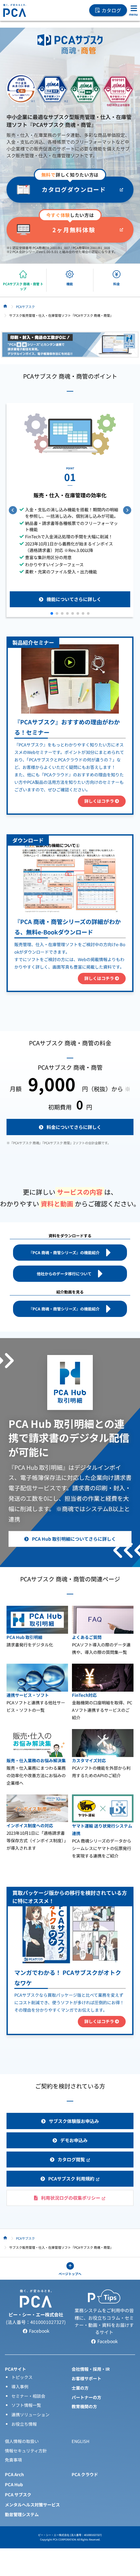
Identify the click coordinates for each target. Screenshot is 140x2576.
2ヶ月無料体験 (74, 230)
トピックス (22, 2377)
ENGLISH (80, 2441)
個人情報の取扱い (22, 2441)
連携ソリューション (30, 2415)
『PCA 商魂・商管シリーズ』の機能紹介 (64, 1252)
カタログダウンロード (74, 189)
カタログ (111, 10)
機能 (70, 284)
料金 (117, 284)
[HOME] (5, 306)
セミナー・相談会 (28, 2396)
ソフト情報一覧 (26, 2405)
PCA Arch (14, 2474)
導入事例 (20, 2387)
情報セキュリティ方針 (26, 2451)
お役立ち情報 (24, 2424)
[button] (52, 613)
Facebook (39, 2331)
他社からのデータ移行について (64, 1274)
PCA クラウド (85, 2474)
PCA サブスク (18, 2495)
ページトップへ (70, 2274)
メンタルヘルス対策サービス (32, 2505)
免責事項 (13, 2460)
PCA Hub (14, 2484)
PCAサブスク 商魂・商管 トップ (23, 286)
